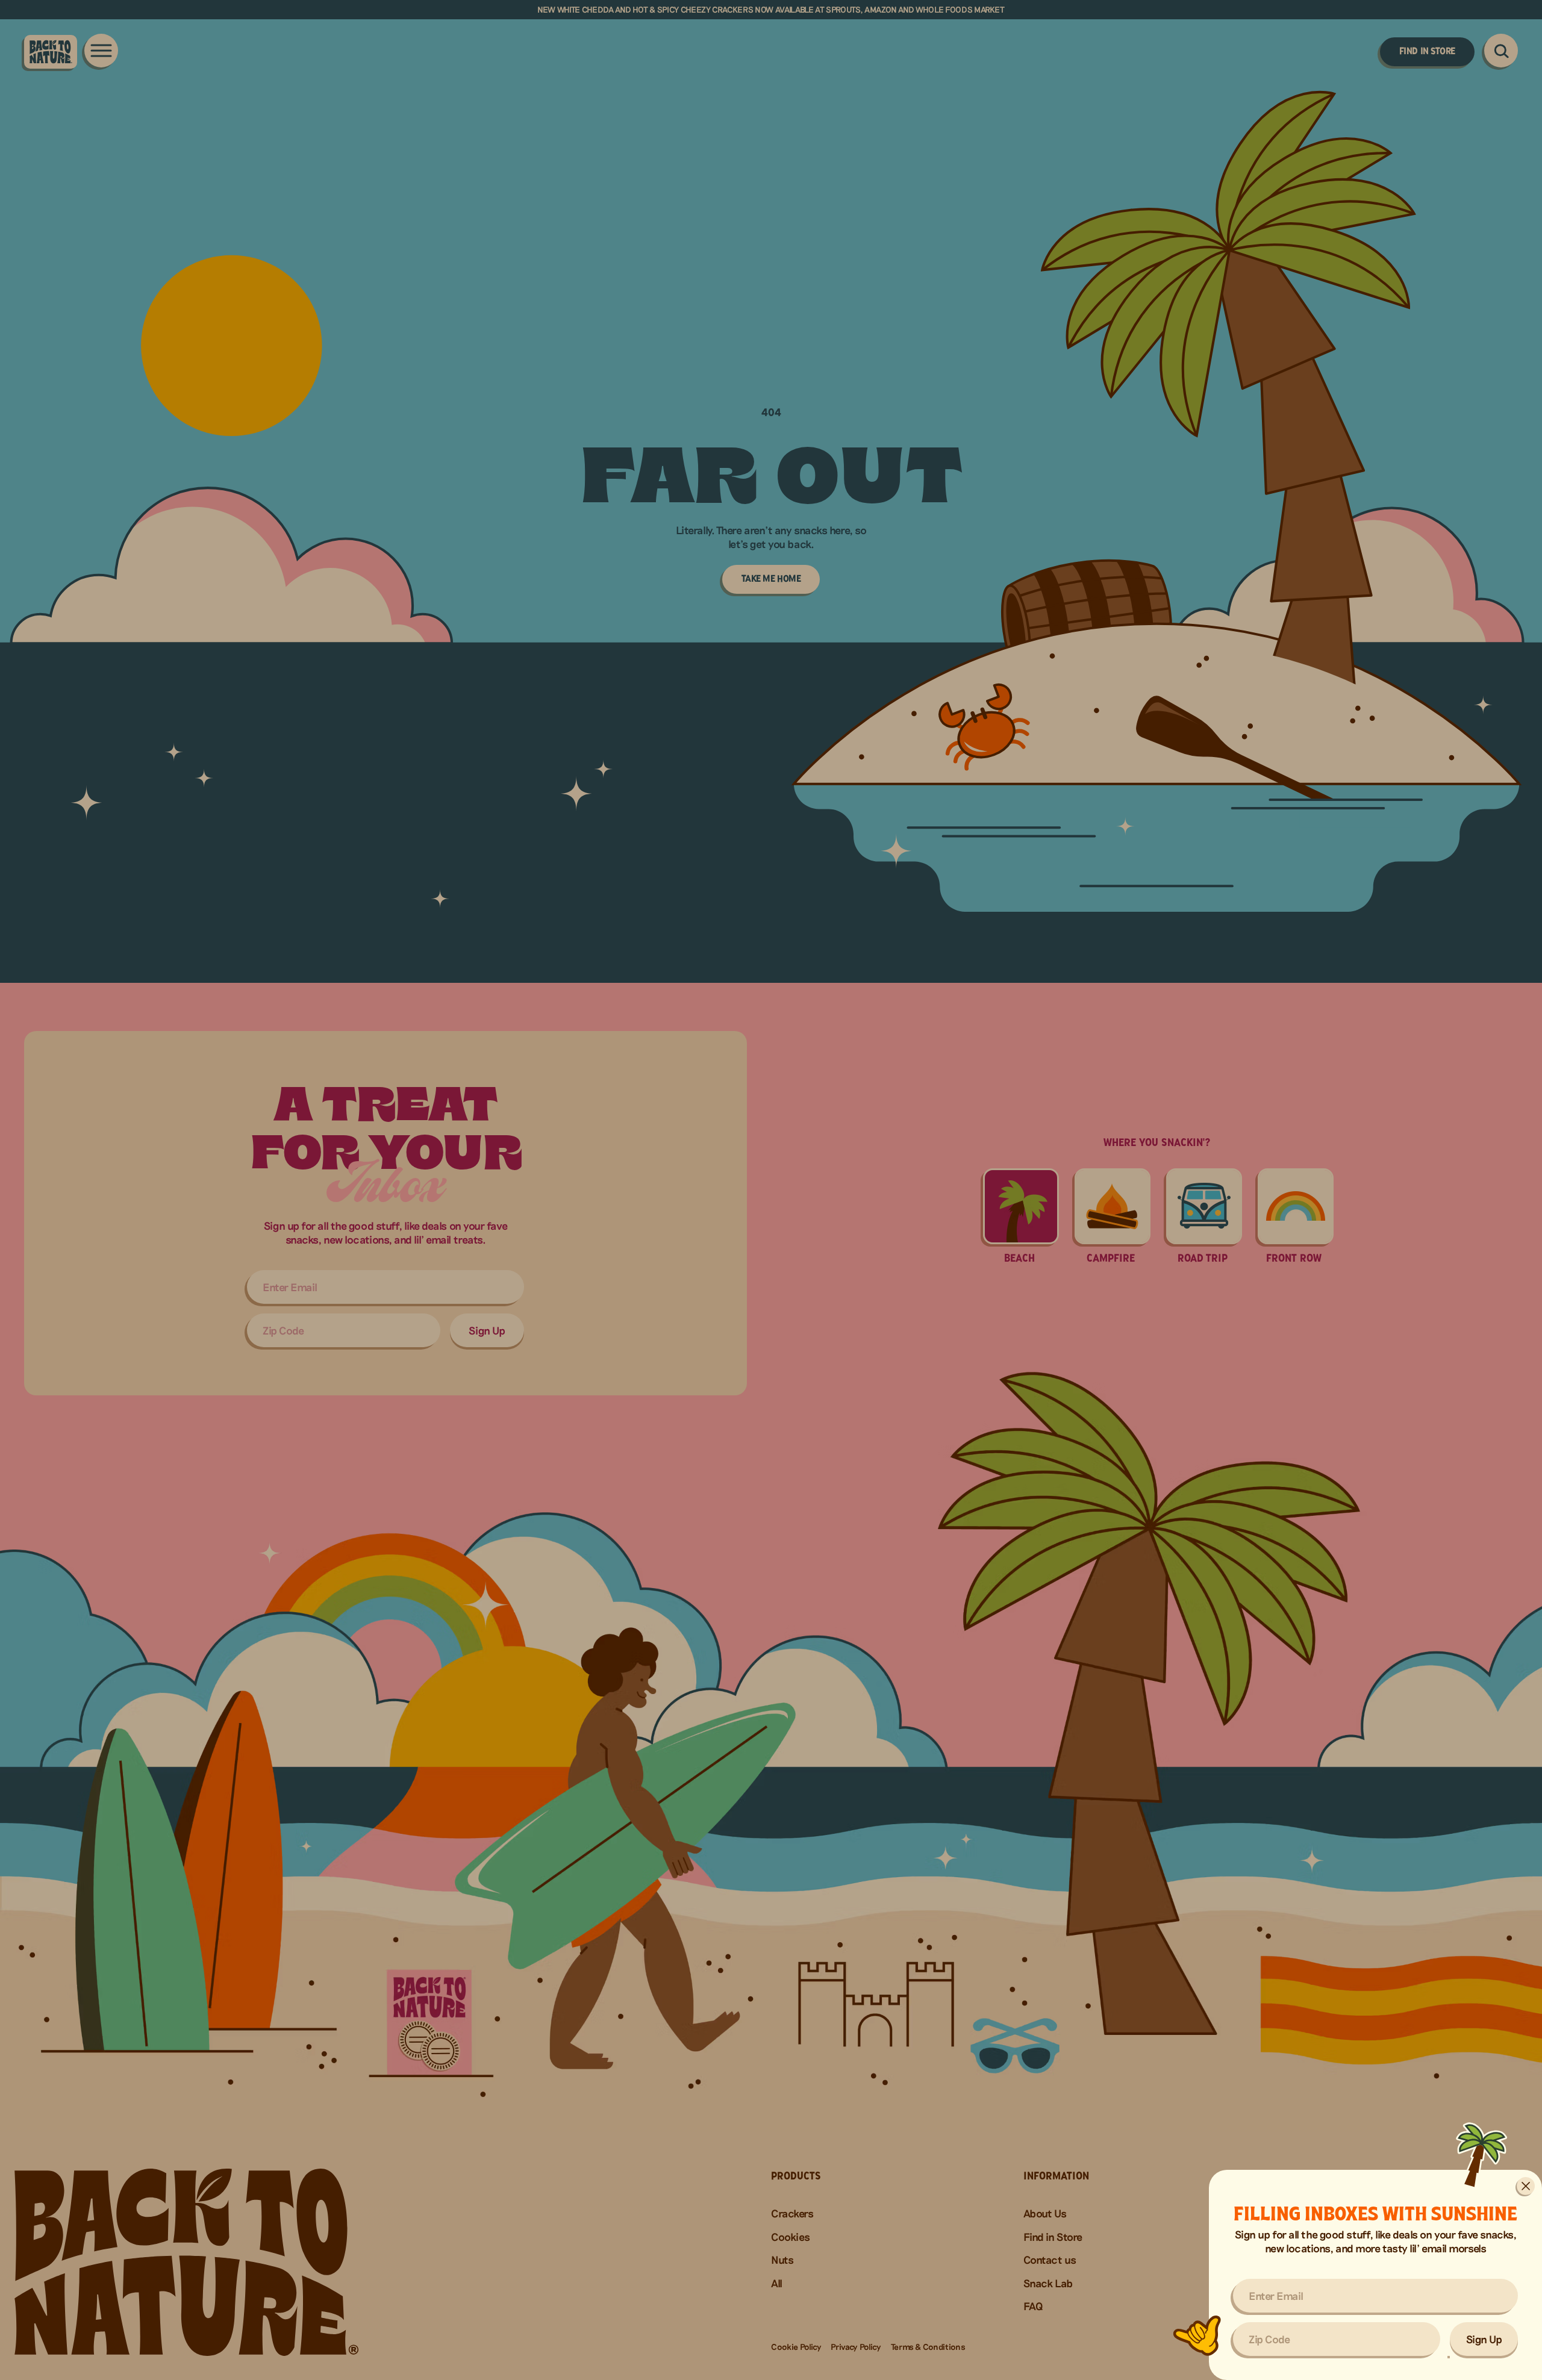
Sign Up (1484, 2339)
